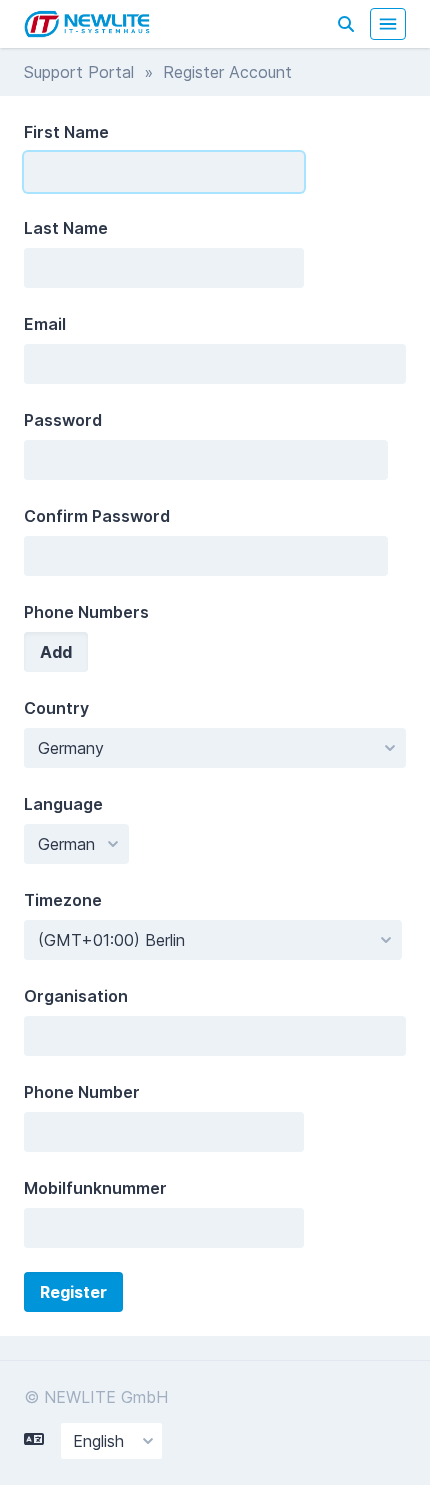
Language (63, 804)
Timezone (63, 900)
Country (56, 708)
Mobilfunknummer (95, 1188)
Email (45, 324)
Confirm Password (97, 516)
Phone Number (82, 1092)
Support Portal (79, 72)
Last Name (66, 228)
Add (56, 652)
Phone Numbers (86, 612)
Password (63, 420)
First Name (66, 132)
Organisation (76, 996)
